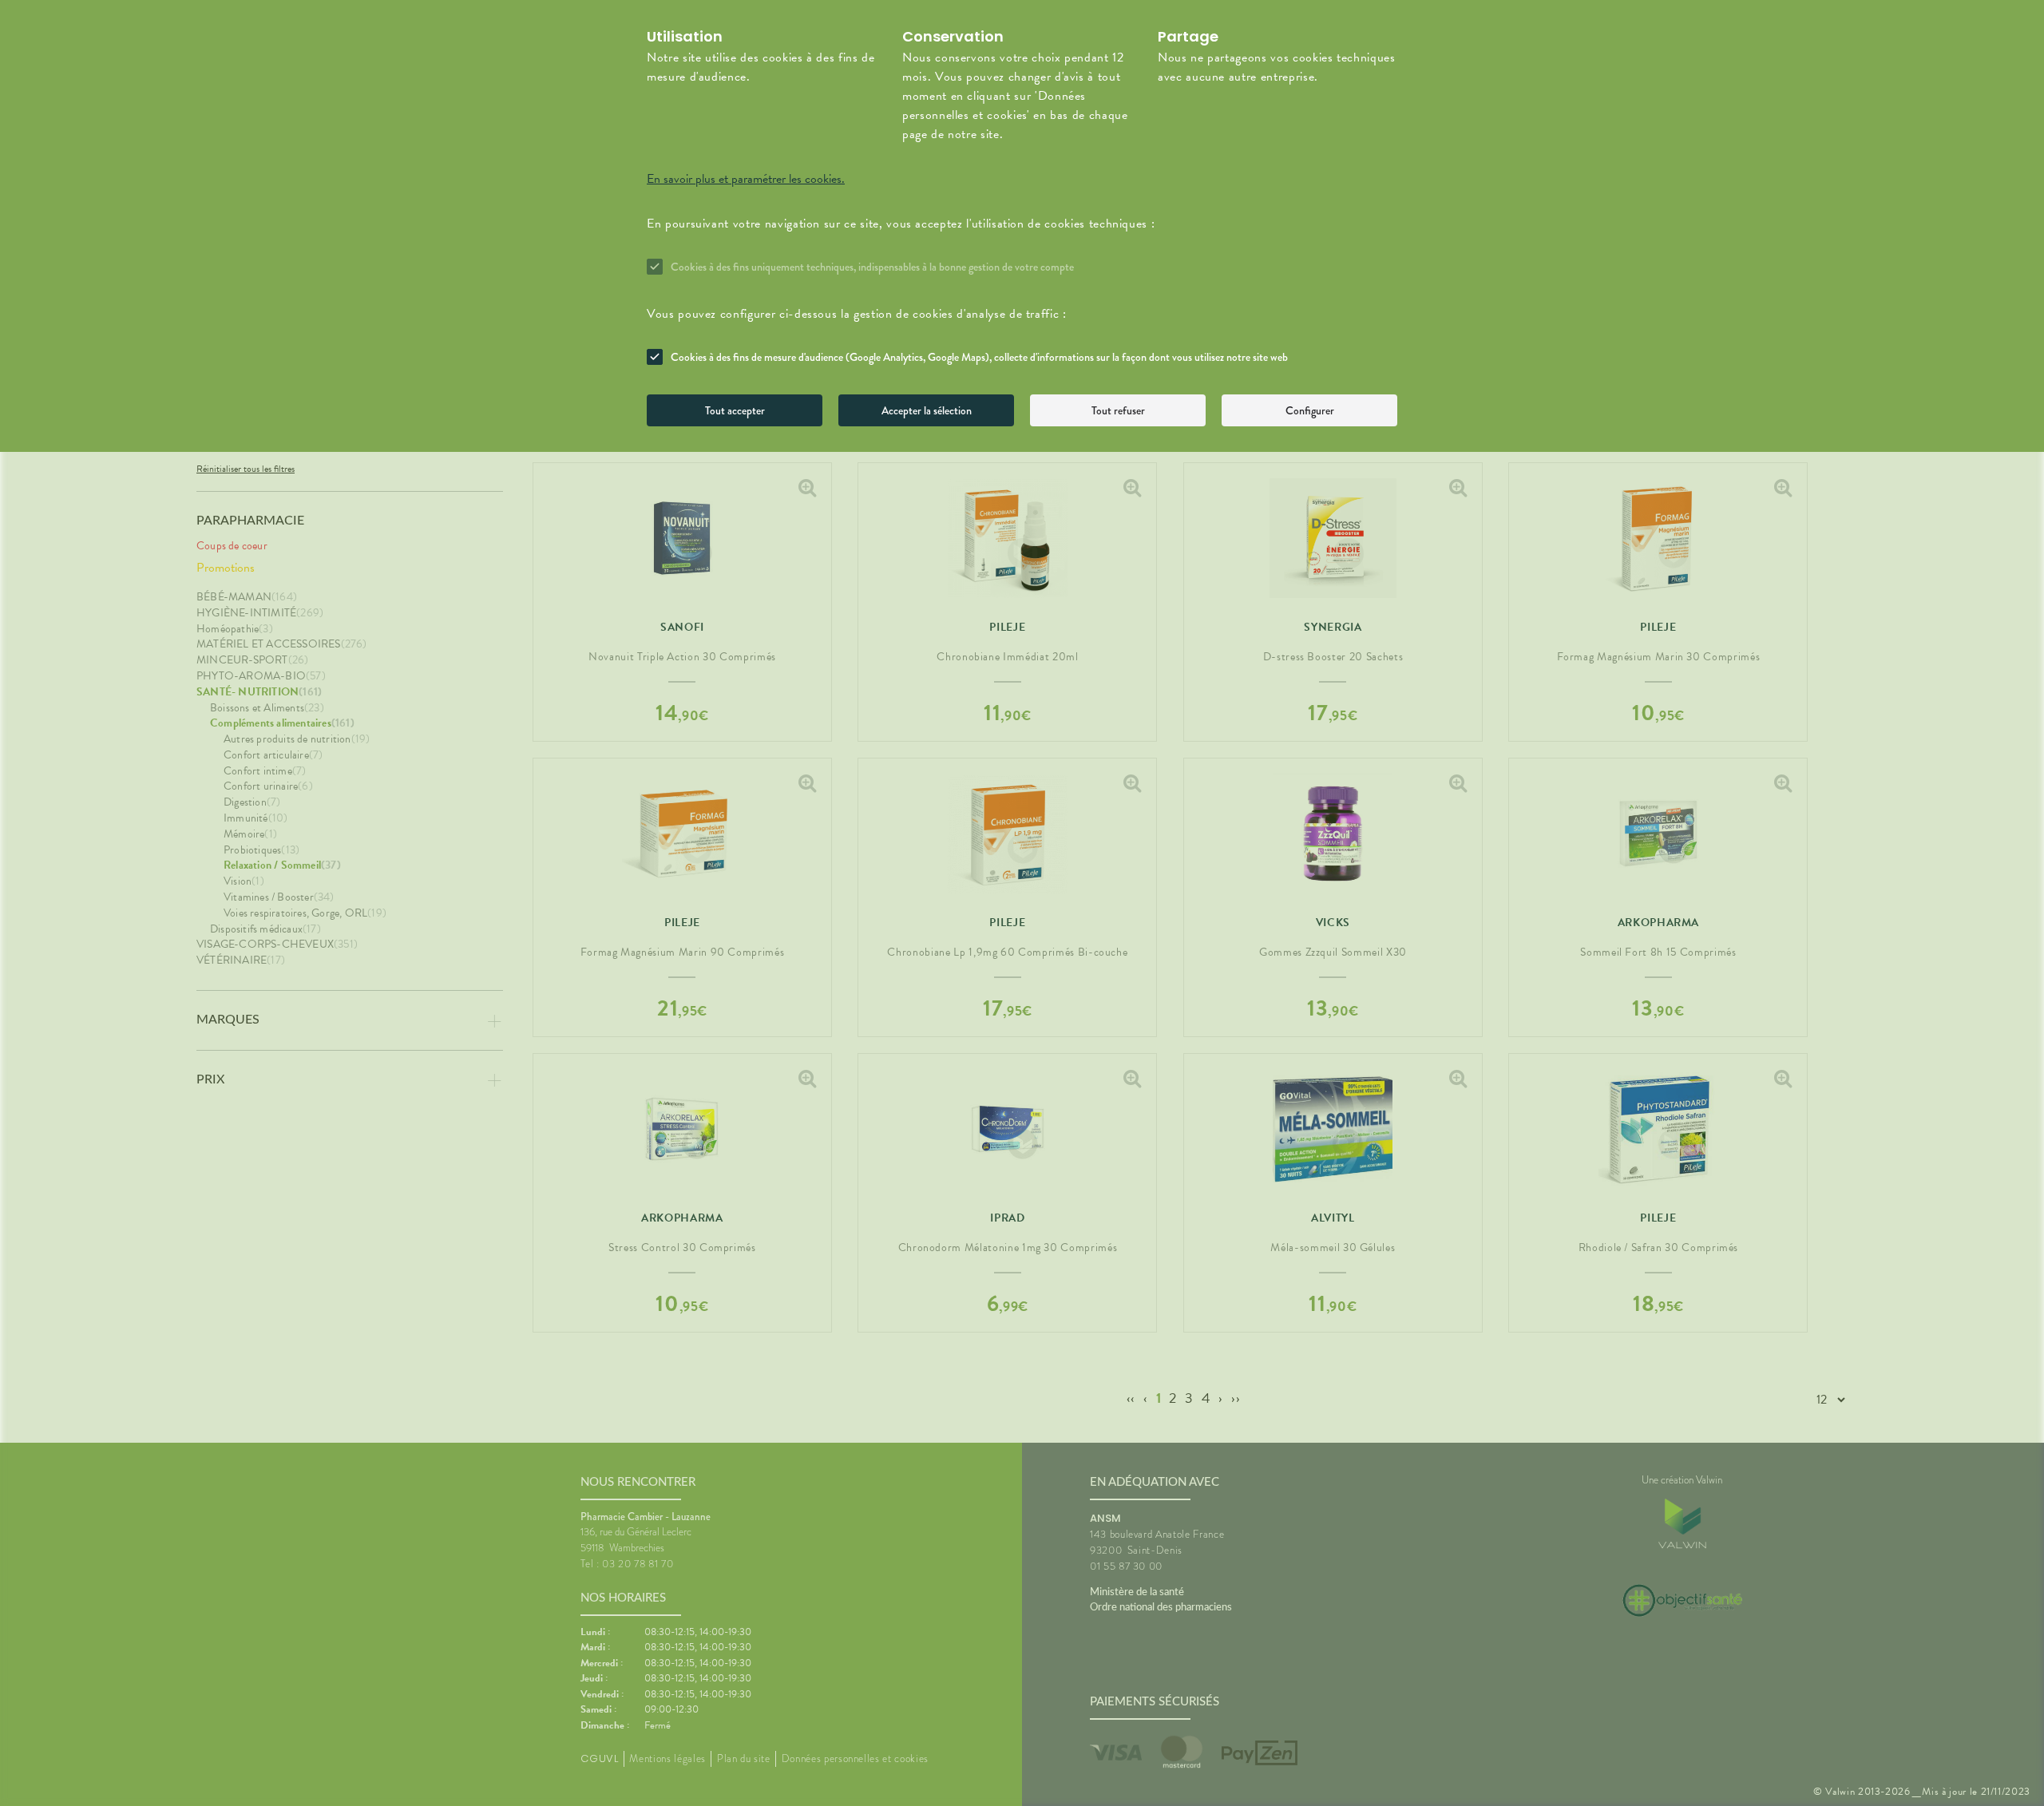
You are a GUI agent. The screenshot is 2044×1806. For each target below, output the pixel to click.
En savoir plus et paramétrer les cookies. (746, 179)
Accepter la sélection (927, 410)
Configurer (1310, 410)
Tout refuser (1118, 410)
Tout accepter (735, 410)
